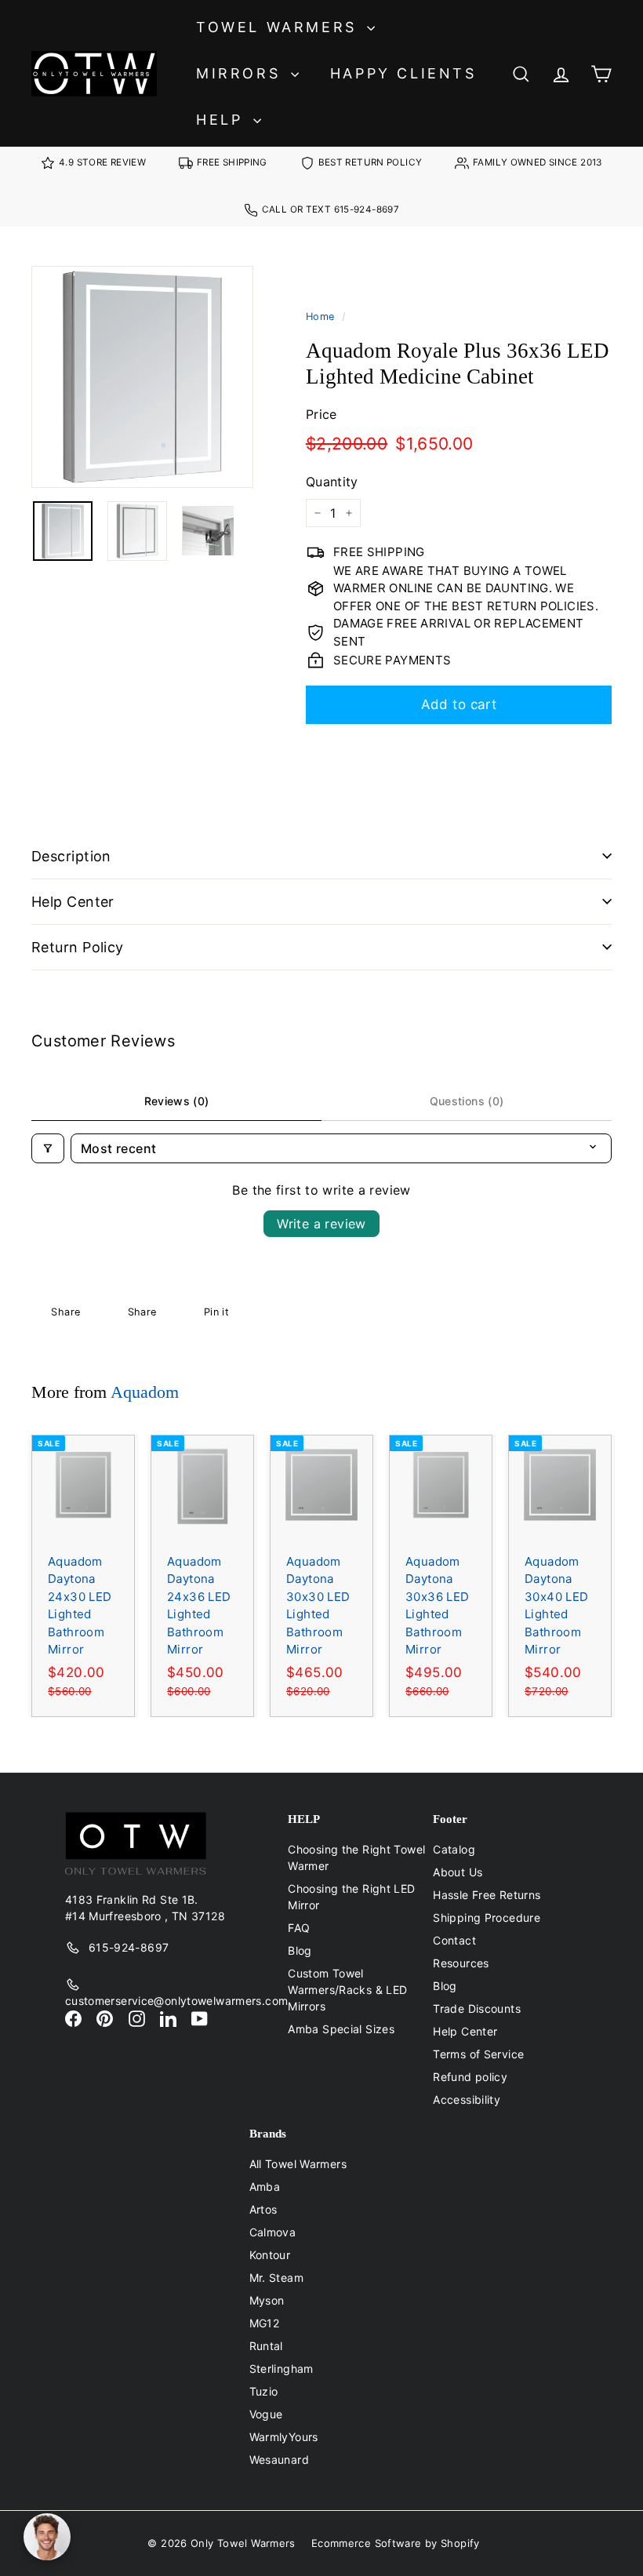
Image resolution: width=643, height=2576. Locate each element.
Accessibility (467, 2099)
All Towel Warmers (298, 2164)
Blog (300, 1950)
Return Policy (78, 947)
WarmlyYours (284, 2437)
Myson (267, 2300)
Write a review (321, 1224)
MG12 (265, 2323)
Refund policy (470, 2077)
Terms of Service (478, 2054)
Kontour (270, 2255)
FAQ (299, 1928)
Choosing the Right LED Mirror (351, 1897)
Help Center (73, 902)
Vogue (266, 2414)
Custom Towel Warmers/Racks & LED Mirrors (347, 1990)
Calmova (273, 2232)
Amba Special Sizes (341, 2029)
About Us (458, 1872)
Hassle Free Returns (487, 1895)
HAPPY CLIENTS (403, 73)
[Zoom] (142, 377)
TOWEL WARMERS (280, 27)
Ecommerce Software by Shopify (396, 2543)
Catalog (454, 1849)
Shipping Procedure (487, 1917)
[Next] (243, 531)
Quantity (332, 482)
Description (71, 856)
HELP (223, 120)
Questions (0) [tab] (467, 1101)
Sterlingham (282, 2369)
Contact (454, 1940)
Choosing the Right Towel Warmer (356, 1857)
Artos (263, 2209)
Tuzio (264, 2391)
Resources (461, 1963)
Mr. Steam (276, 2278)
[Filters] (48, 1148)
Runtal (266, 2346)
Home (320, 317)
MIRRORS (242, 73)
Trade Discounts (477, 2008)
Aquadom (145, 1392)
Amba (265, 2187)
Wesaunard (279, 2460)
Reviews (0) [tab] (177, 1101)
